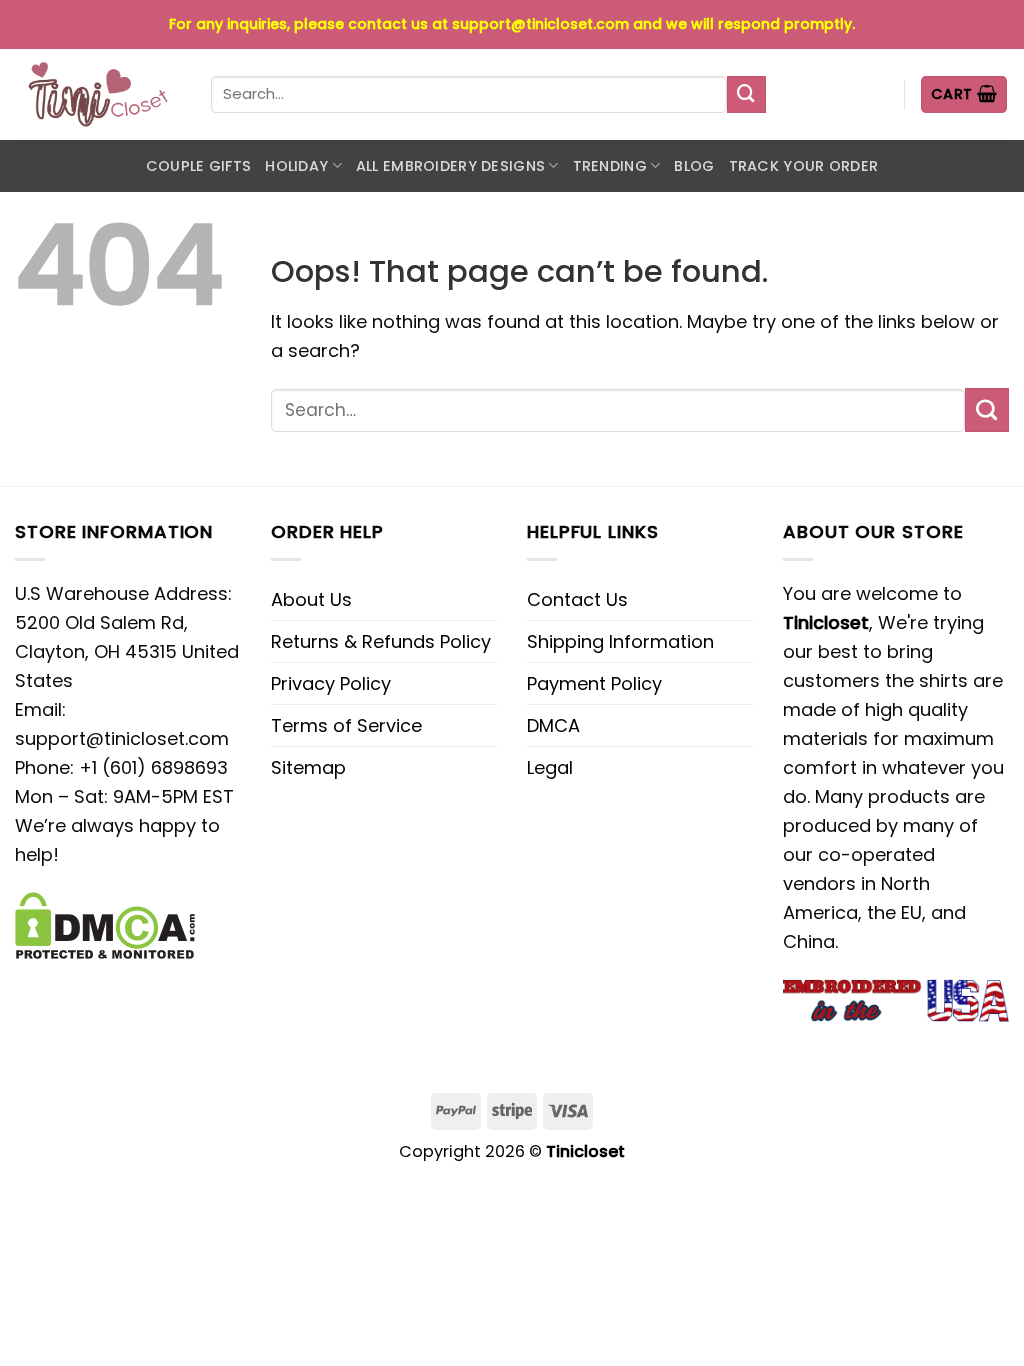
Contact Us (577, 599)
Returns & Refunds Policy (381, 641)
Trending (610, 166)
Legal (550, 767)
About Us (311, 599)
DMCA (553, 725)
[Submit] (746, 95)
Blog (694, 166)
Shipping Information (620, 641)
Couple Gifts (198, 166)
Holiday (296, 166)
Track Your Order (804, 166)
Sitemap (308, 767)
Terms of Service (346, 725)
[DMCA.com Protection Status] (105, 923)
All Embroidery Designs (450, 166)
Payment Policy (594, 683)
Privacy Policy (331, 683)
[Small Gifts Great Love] (98, 94)
